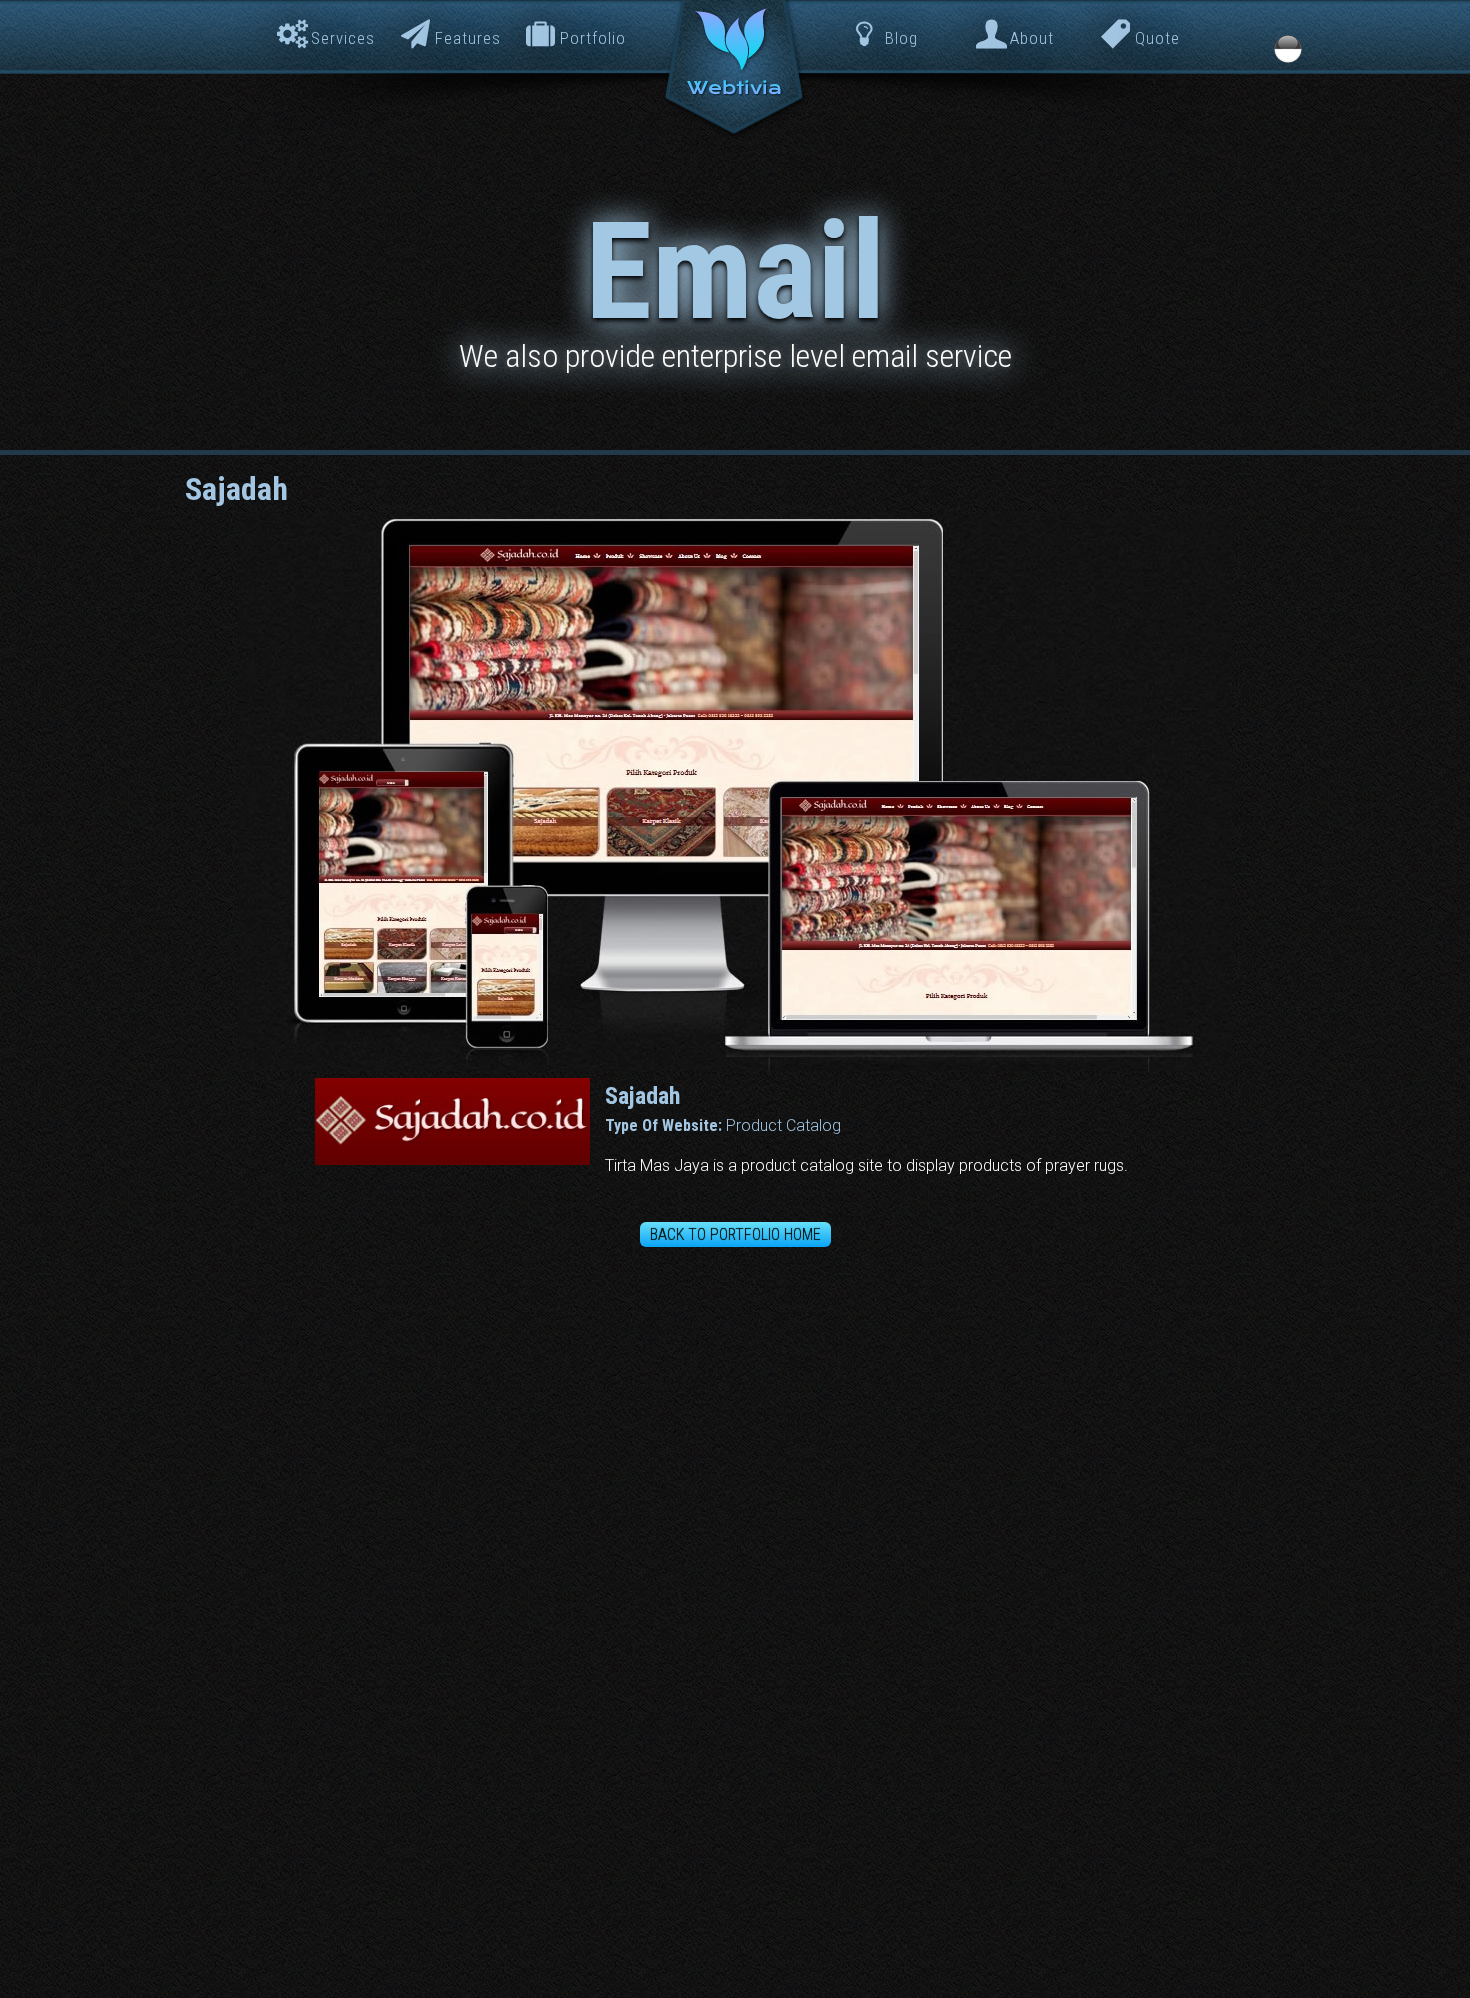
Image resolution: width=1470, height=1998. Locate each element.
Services (343, 38)
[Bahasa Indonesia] (1288, 49)
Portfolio (593, 38)
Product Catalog (783, 1125)
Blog (901, 38)
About (1032, 38)
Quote (1157, 38)
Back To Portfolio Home (735, 1234)
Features (468, 38)
